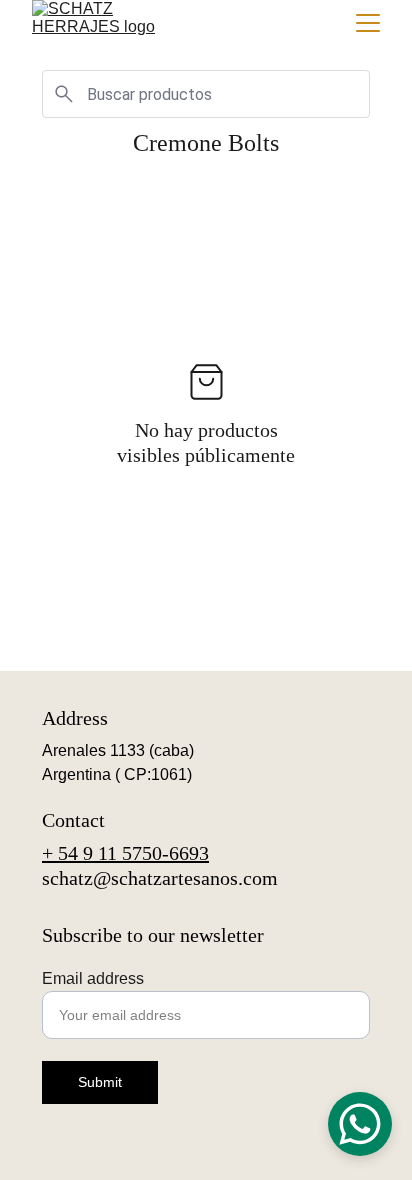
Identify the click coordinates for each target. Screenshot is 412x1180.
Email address (93, 978)
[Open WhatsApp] (360, 1124)
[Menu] (368, 23)
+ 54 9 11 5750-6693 (125, 853)
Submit (100, 1082)
